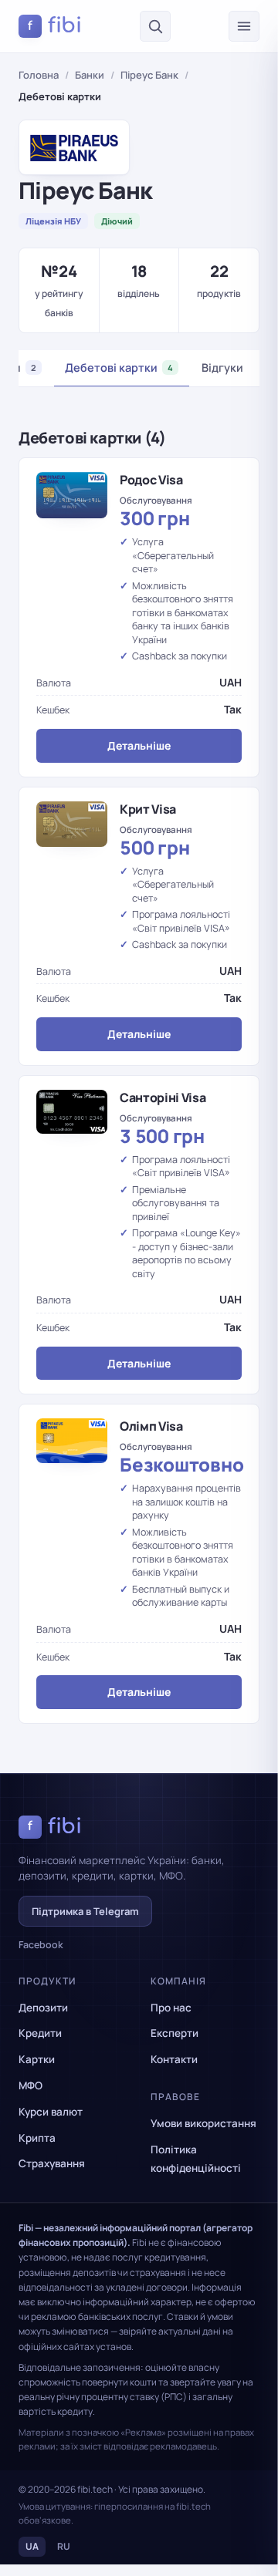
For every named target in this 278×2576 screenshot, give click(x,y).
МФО (31, 2085)
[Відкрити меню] (244, 26)
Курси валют (51, 2112)
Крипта (37, 2138)
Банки (90, 75)
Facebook (41, 1945)
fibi (55, 25)
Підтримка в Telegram (85, 1911)
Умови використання (203, 2123)
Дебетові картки (119, 368)
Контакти (174, 2059)
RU (64, 2546)
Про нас (171, 2008)
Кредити (40, 2033)
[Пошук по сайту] (155, 26)
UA (32, 2546)
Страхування (52, 2163)
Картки (37, 2059)
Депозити (43, 2008)
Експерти (175, 2033)
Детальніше (139, 745)
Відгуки (222, 368)
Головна (39, 75)
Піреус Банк (149, 75)
